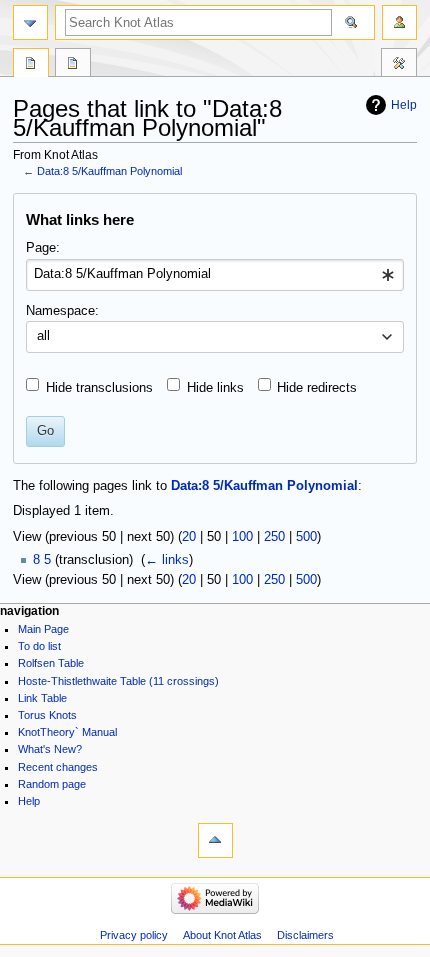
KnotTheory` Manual (67, 732)
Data (31, 65)
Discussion (73, 65)
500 (306, 537)
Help (404, 105)
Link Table (42, 698)
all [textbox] (43, 336)
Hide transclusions (99, 388)
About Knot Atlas (222, 935)
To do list (39, 646)
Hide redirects (317, 388)
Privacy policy (134, 935)
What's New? (50, 749)
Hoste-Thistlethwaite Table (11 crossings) (118, 681)
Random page (52, 784)
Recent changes (58, 767)
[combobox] (214, 275)
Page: (43, 248)
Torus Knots (47, 715)
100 (242, 537)
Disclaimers (305, 935)
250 (274, 537)
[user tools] (399, 22)
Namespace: (62, 311)
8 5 (42, 560)
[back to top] (215, 840)
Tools (399, 65)
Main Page (43, 629)
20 (189, 537)
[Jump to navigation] (30, 22)
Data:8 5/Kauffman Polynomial (109, 171)
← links (167, 560)
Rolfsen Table (51, 663)
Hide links (215, 388)
